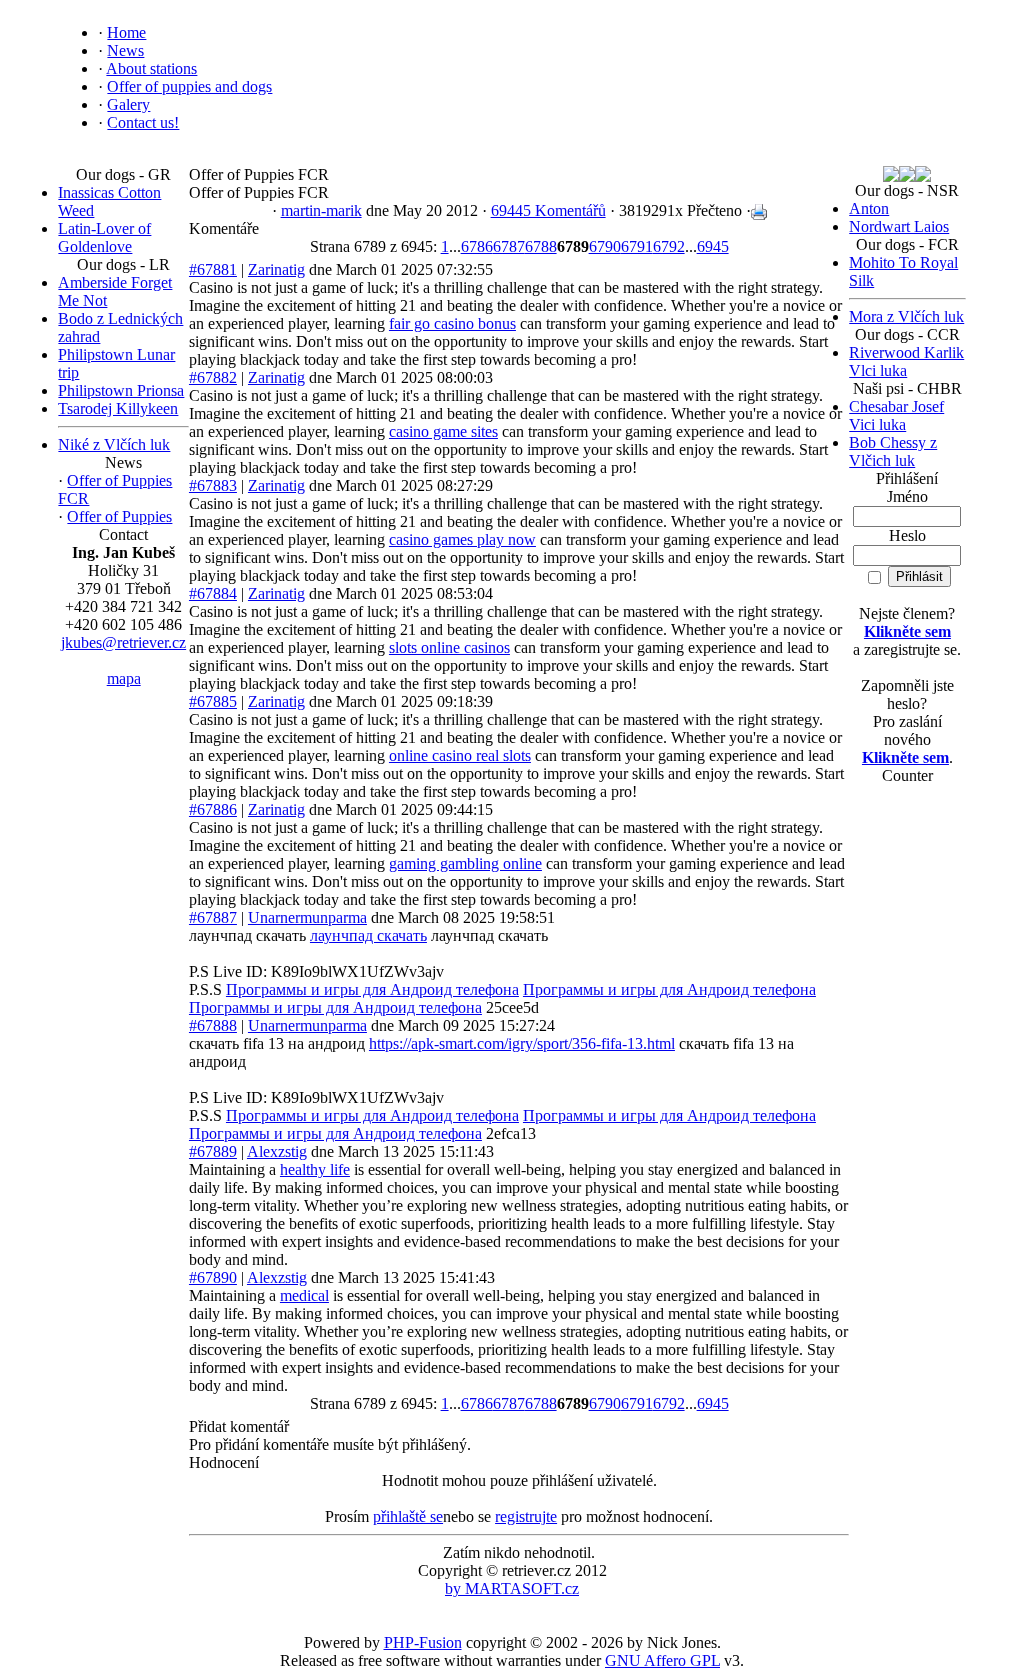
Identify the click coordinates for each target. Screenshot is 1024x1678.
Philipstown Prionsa (121, 390)
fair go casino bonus (452, 323)
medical (304, 1295)
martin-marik (321, 210)
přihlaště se (408, 1516)
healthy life (315, 1169)
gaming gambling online (465, 863)
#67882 (213, 377)
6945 (713, 246)
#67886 (213, 809)
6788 (541, 246)
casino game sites (443, 431)
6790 (605, 246)
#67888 (213, 1025)
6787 (509, 246)
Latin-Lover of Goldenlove (104, 237)
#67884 (213, 593)
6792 (669, 246)
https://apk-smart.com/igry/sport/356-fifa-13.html (522, 1043)
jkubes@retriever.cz (123, 642)
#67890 (213, 1277)
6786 (477, 246)
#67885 (213, 701)
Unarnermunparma (307, 917)
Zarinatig (276, 269)
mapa (124, 678)
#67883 (213, 485)
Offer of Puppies (119, 516)
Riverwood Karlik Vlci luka (906, 361)
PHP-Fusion (423, 1642)
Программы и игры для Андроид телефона (372, 989)
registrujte (526, 1516)
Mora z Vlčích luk (906, 316)
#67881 (213, 269)
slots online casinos (449, 647)
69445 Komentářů (548, 210)
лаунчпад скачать (368, 935)
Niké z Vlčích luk (114, 444)
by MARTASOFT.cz (512, 1588)
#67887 (213, 917)
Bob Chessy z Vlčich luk (893, 451)
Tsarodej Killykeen (118, 408)
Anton (869, 208)
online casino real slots (460, 755)
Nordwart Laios (899, 226)
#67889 (213, 1151)
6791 (637, 246)
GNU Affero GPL (662, 1660)
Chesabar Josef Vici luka (896, 415)
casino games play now (462, 539)
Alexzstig (277, 1151)
